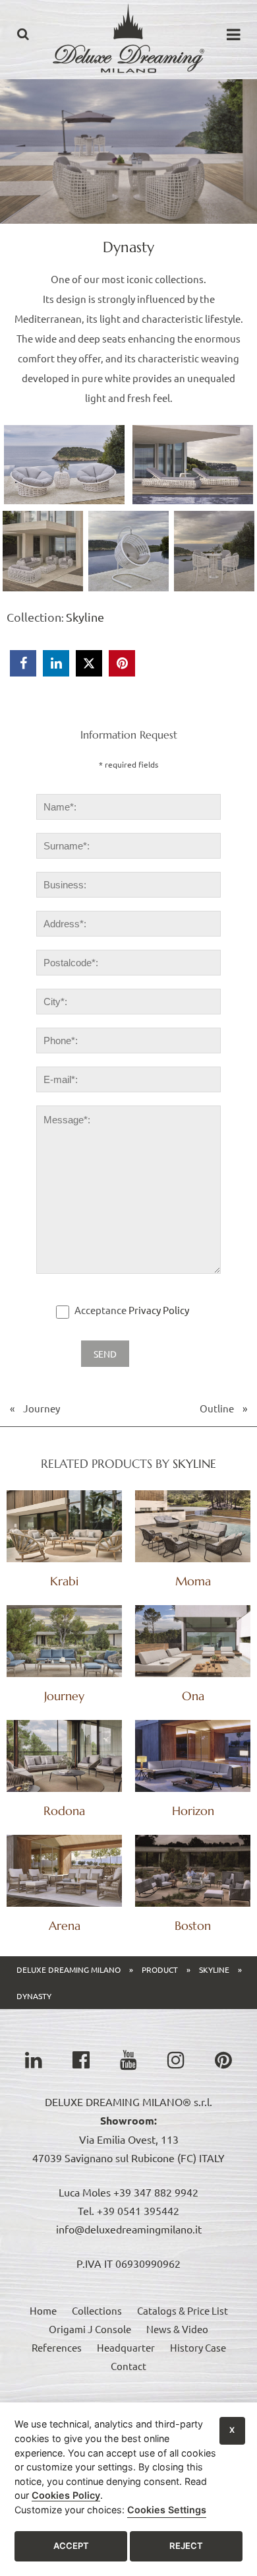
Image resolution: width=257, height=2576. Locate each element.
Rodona (64, 1811)
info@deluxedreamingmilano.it (129, 2229)
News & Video (177, 2329)
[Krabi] (64, 1526)
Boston (193, 1926)
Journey (42, 1408)
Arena (65, 1926)
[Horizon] (193, 1756)
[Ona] (193, 1641)
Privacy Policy (159, 1310)
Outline (217, 1408)
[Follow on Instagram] (176, 2060)
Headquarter (126, 2347)
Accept (71, 2546)
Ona (193, 1696)
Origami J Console (90, 2329)
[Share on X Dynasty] (89, 663)
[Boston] (193, 1871)
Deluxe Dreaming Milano (69, 1969)
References (57, 2347)
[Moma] (193, 1526)
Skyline (85, 617)
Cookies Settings (167, 2510)
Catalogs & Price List (183, 2310)
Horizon (193, 1811)
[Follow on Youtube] (128, 2060)
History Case (198, 2347)
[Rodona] (64, 1756)
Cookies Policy (66, 2495)
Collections (97, 2310)
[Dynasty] (128, 85)
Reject (186, 2546)
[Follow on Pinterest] (223, 2060)
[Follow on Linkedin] (34, 2060)
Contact (128, 2366)
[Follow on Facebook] (81, 2060)
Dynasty (34, 1996)
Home (43, 2310)
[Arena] (64, 1871)
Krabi (64, 1581)
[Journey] (64, 1641)
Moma (193, 1581)
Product (160, 1969)
